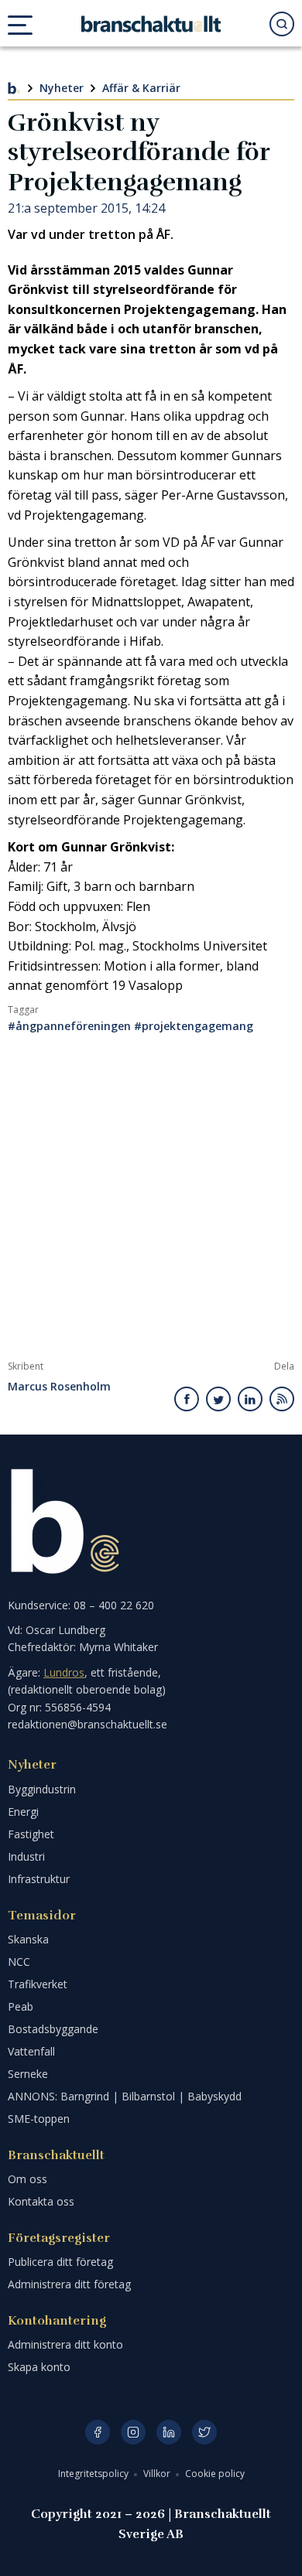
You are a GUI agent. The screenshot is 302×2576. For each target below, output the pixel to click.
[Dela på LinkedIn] (250, 1399)
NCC (19, 1962)
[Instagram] (133, 2432)
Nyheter (62, 88)
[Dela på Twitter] (218, 1399)
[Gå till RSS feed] (282, 1399)
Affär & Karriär (141, 88)
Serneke (28, 2074)
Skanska (28, 1939)
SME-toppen (39, 2119)
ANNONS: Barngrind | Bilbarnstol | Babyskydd (125, 2096)
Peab (21, 2006)
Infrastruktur (39, 1879)
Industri (26, 1856)
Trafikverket (38, 1984)
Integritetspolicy (94, 2474)
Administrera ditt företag (69, 2284)
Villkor (158, 2474)
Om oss (27, 2179)
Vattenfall (31, 2051)
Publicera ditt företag (60, 2262)
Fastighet (31, 1834)
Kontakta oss (41, 2201)
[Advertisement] (151, 1202)
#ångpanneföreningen (69, 1026)
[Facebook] (98, 2432)
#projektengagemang (194, 1026)
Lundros (64, 1672)
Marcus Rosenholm (59, 1387)
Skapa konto (39, 2367)
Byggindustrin (42, 1789)
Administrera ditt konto (65, 2344)
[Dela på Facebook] (187, 1399)
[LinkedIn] (169, 2432)
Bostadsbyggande (53, 2029)
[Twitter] (204, 2432)
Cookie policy (215, 2474)
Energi (23, 1812)
